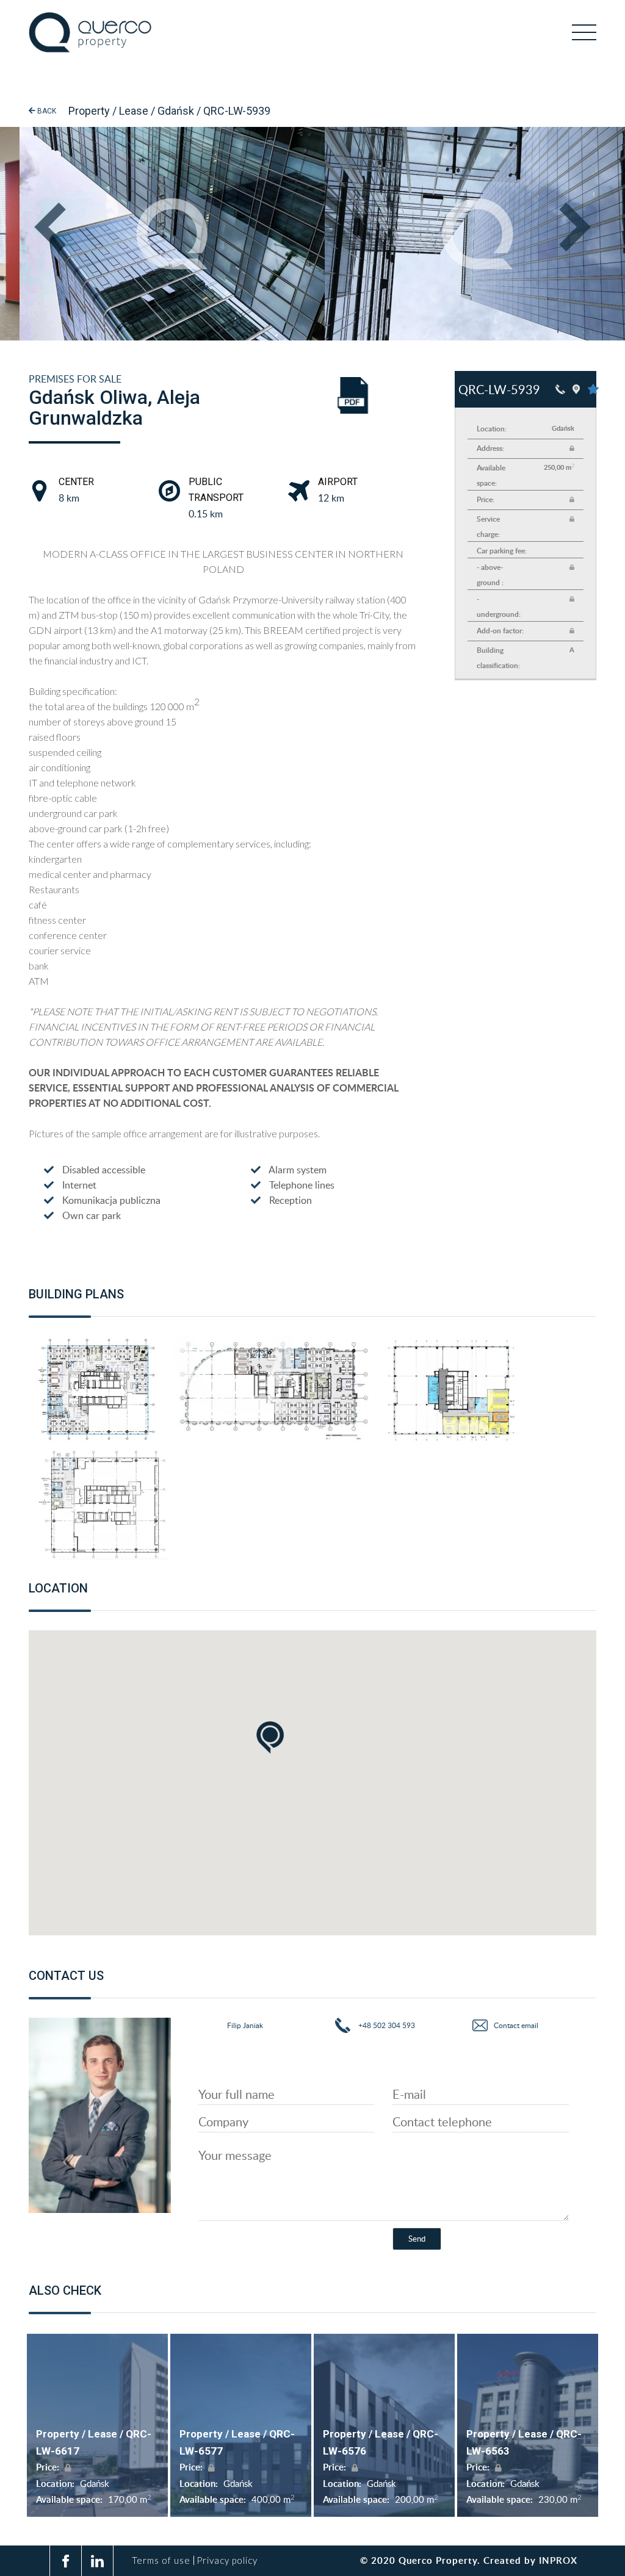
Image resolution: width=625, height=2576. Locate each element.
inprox (558, 2560)
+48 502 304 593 (386, 2025)
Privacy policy (227, 2560)
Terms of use (161, 2560)
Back (46, 111)
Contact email (516, 2025)
